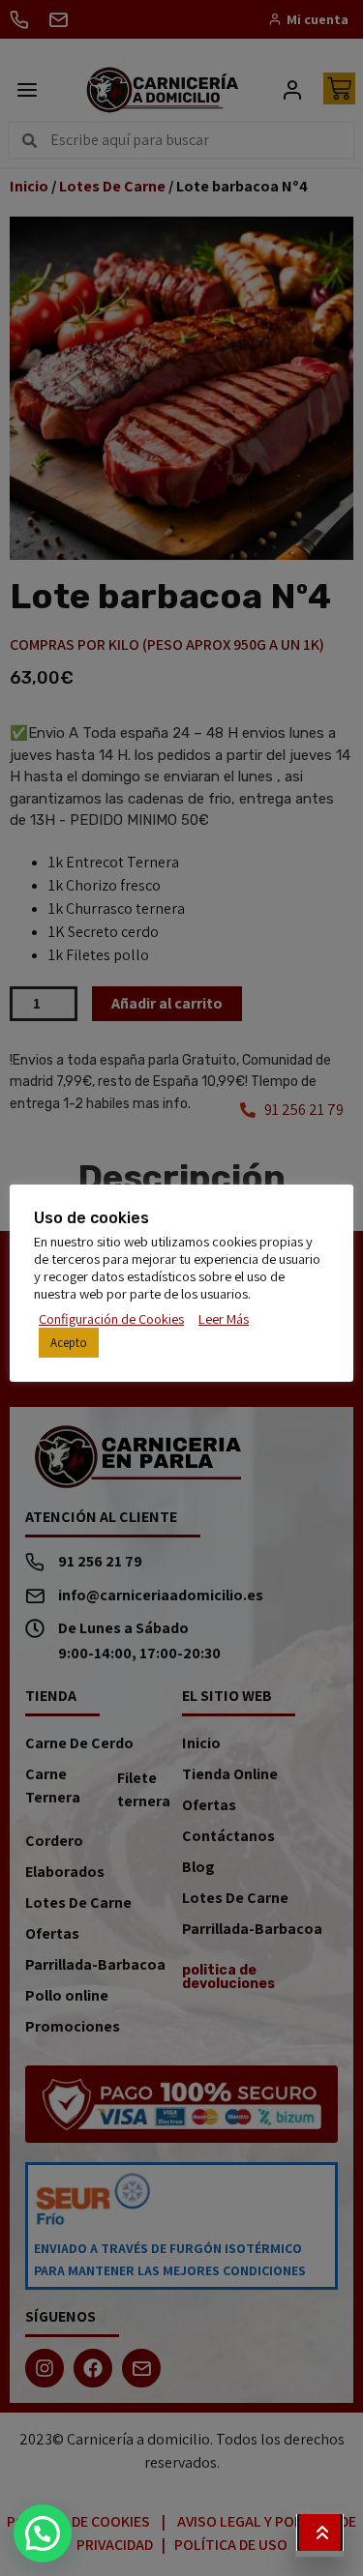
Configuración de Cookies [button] (111, 1319)
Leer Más (224, 1319)
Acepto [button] (69, 1343)
